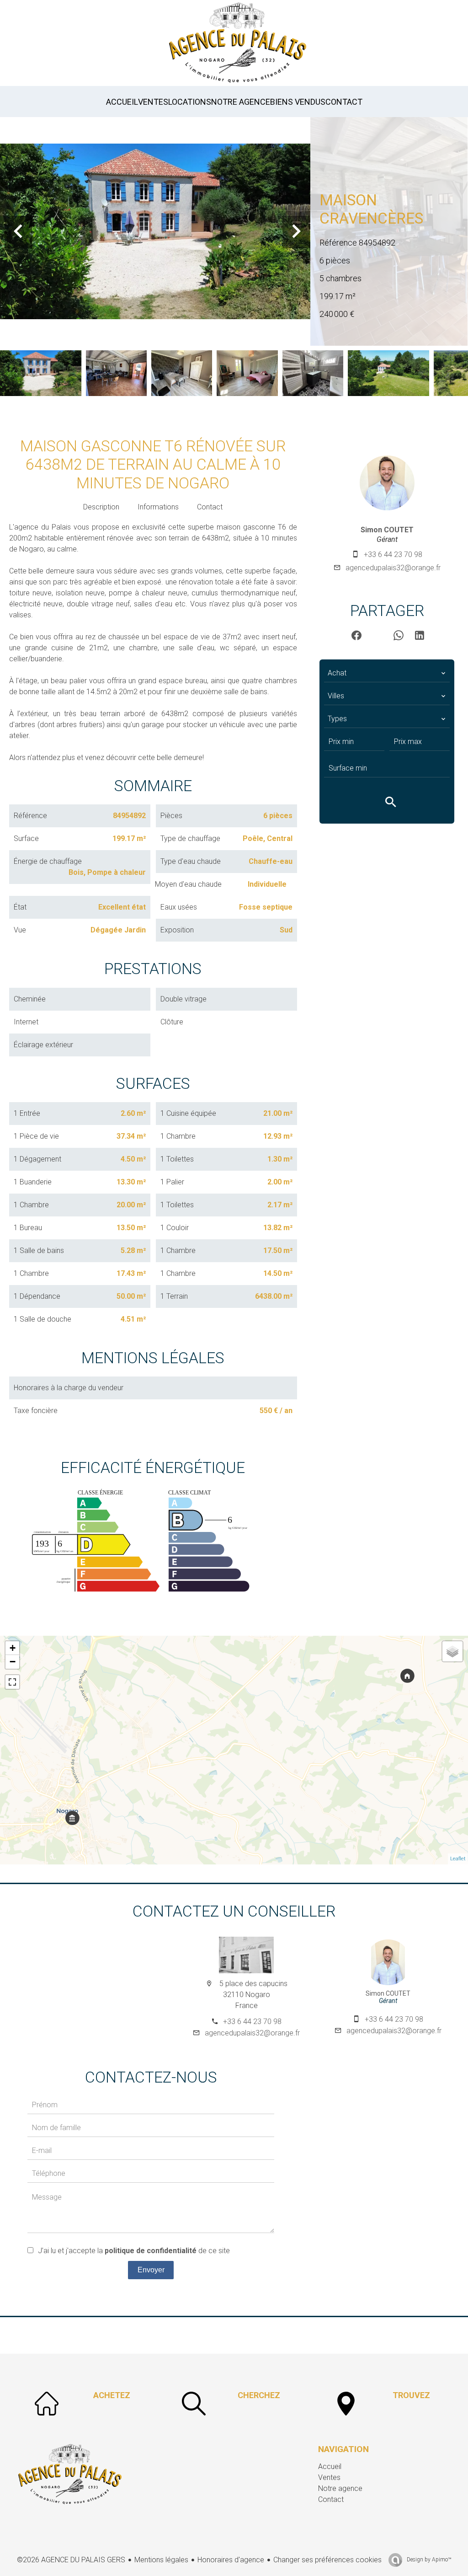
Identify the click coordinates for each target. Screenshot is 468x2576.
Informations (158, 507)
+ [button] (13, 1648)
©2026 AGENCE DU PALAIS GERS (71, 2560)
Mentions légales (161, 2560)
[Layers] (452, 1651)
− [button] (13, 1662)
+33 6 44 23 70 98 (393, 554)
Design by (428, 2560)
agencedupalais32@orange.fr (393, 568)
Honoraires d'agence (231, 2560)
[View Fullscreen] (12, 1682)
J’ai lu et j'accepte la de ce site (134, 2251)
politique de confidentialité (151, 2251)
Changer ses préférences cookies (327, 2560)
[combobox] (387, 673)
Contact (210, 507)
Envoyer (151, 2270)
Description (101, 507)
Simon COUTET (387, 530)
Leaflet (458, 1859)
